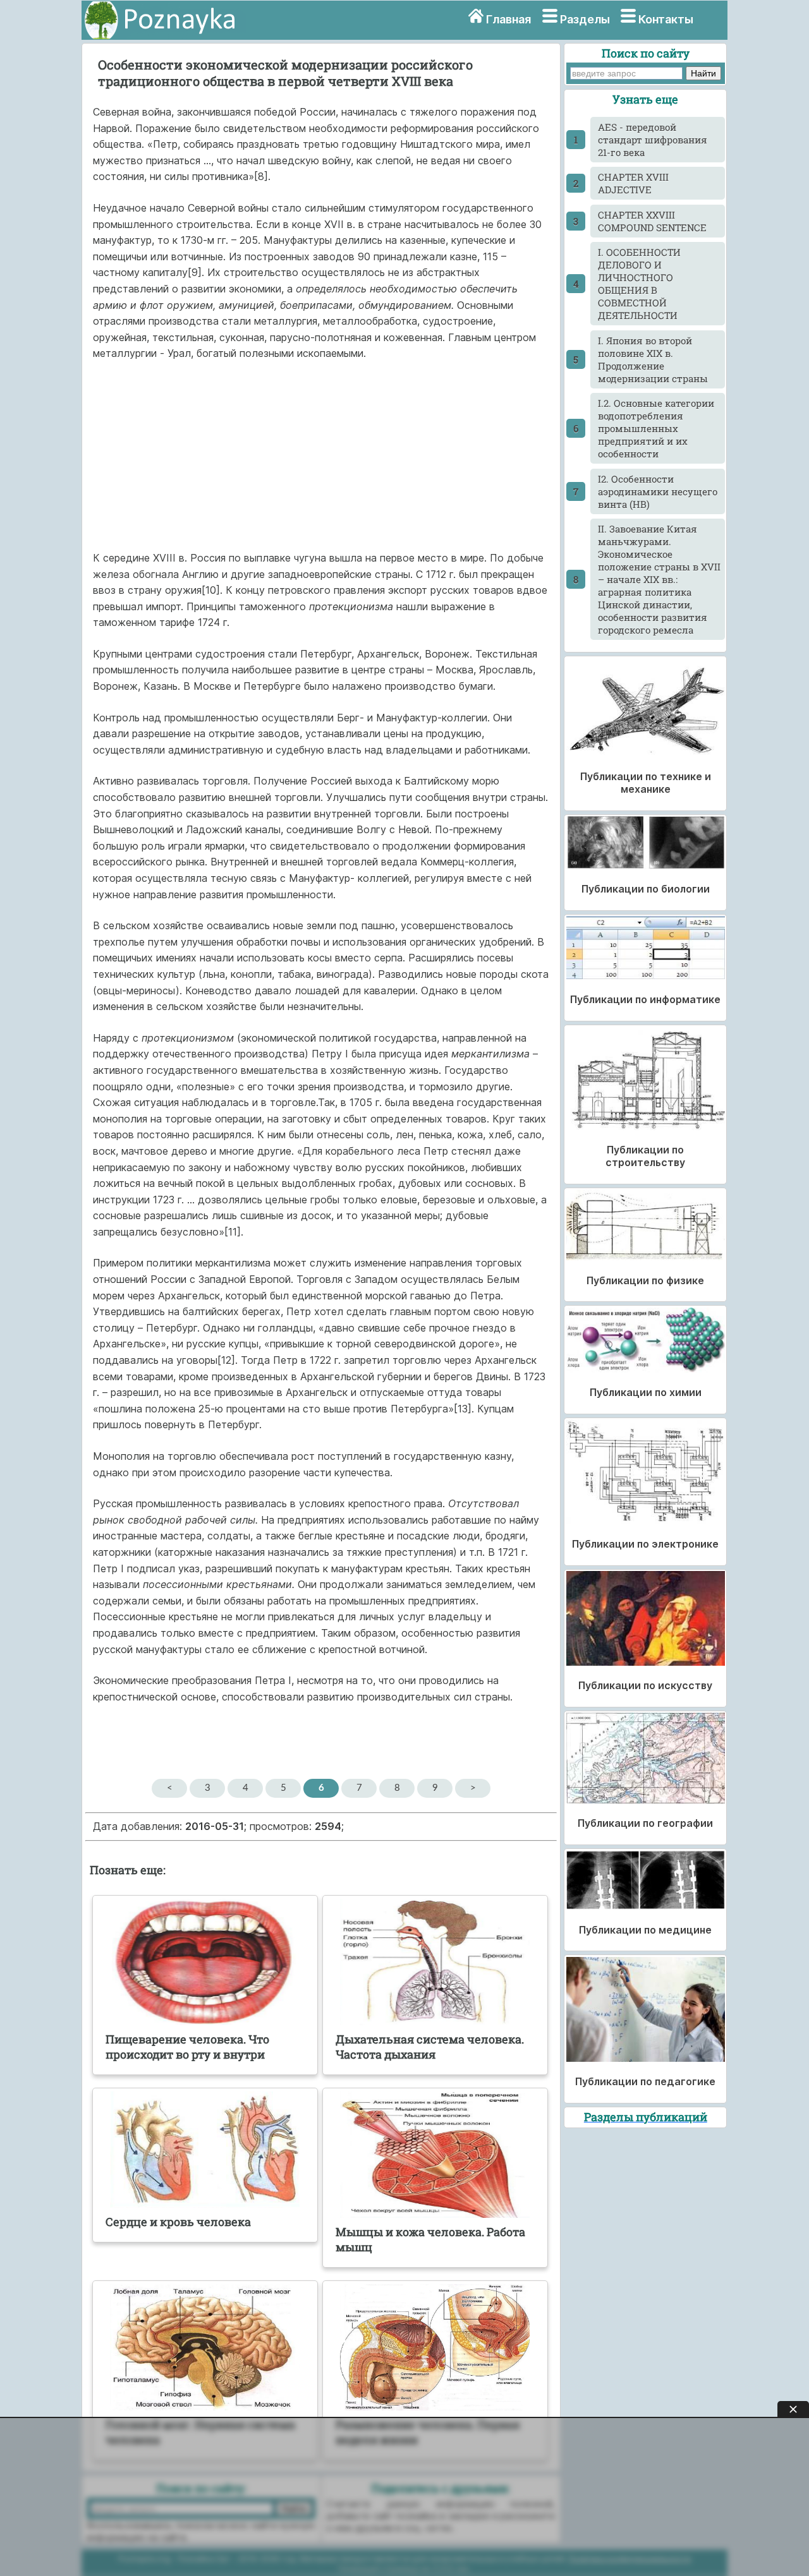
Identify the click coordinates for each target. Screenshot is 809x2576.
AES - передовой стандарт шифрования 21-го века (653, 140)
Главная (508, 19)
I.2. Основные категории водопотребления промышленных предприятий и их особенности (656, 428)
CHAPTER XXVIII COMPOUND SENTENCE (652, 221)
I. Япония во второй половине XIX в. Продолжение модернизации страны (653, 359)
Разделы (585, 19)
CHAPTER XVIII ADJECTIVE (633, 183)
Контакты (666, 19)
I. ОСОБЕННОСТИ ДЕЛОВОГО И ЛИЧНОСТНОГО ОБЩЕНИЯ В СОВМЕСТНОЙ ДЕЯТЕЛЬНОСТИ (639, 284)
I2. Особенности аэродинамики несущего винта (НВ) (658, 491)
